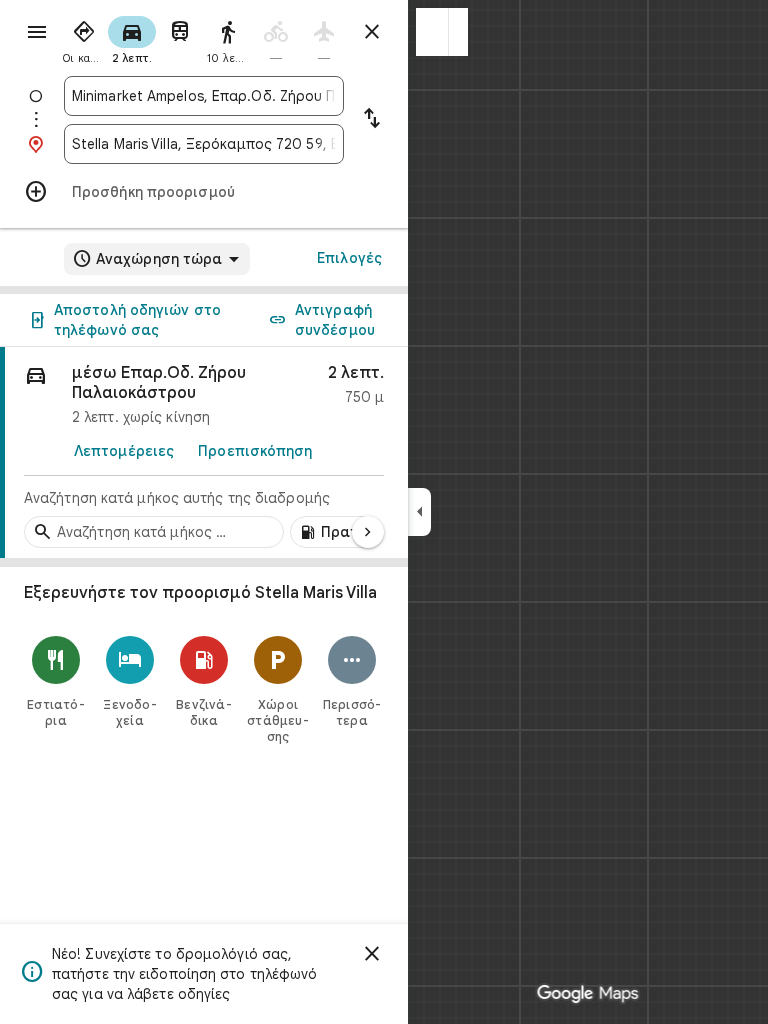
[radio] (84, 38)
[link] (204, 453)
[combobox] (204, 96)
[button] (432, 32)
